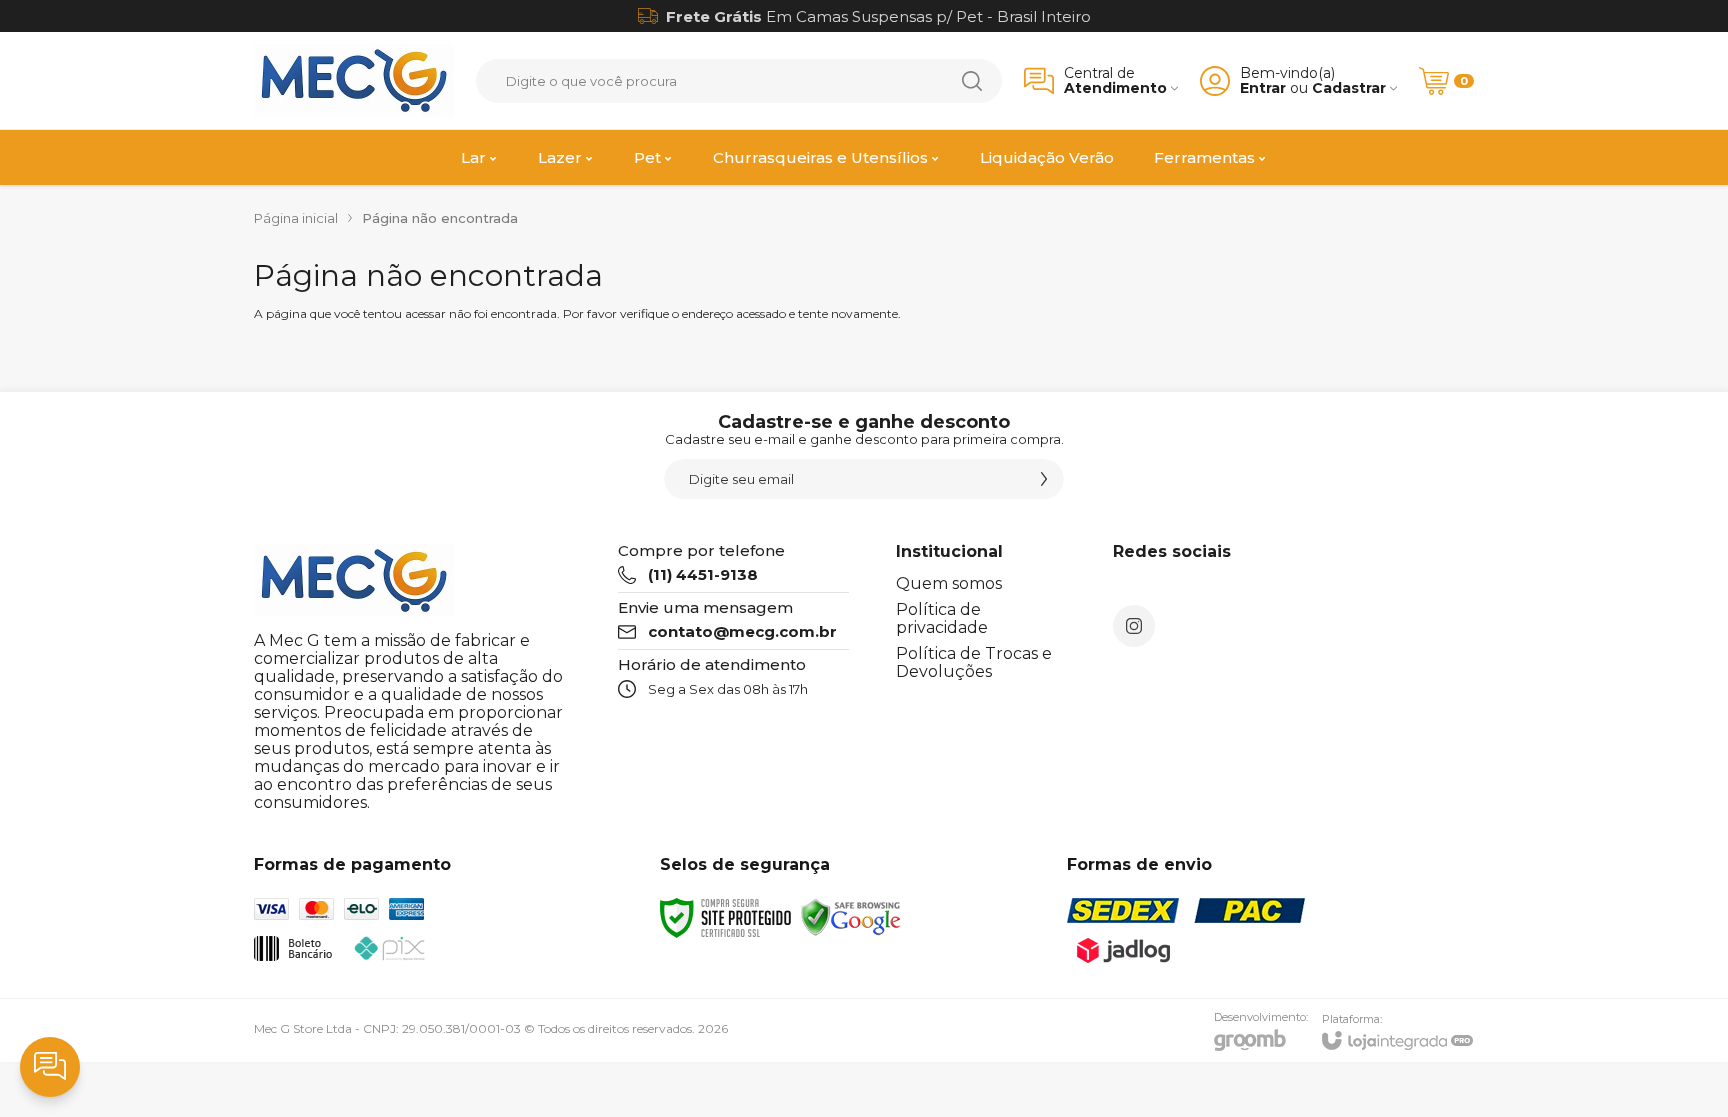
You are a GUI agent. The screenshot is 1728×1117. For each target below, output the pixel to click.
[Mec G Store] (354, 80)
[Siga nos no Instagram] (1134, 626)
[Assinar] (1044, 479)
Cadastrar (1349, 88)
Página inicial (296, 218)
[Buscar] (972, 81)
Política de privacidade (942, 618)
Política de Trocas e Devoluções (974, 662)
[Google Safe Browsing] (851, 916)
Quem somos (949, 583)
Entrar (1263, 88)
